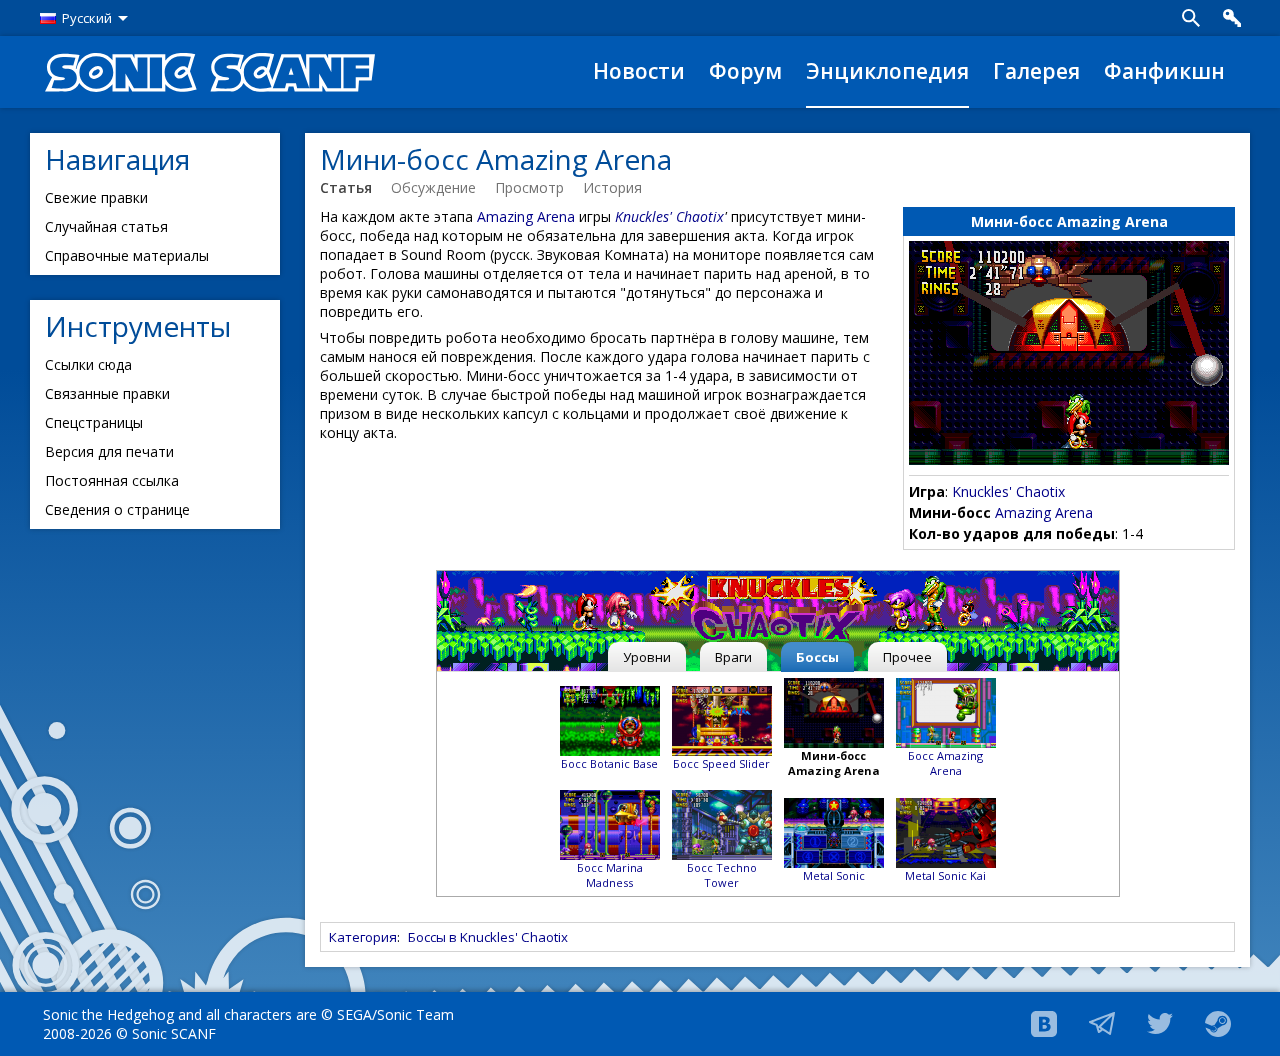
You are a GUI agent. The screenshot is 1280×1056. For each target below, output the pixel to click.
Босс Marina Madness (610, 875)
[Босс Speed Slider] (722, 718)
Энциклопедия (887, 71)
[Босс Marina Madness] (610, 823)
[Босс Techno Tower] (722, 823)
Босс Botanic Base (609, 763)
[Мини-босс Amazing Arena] (834, 711)
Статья (346, 187)
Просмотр (529, 187)
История (612, 187)
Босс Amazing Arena (945, 763)
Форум (745, 71)
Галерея (1036, 71)
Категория (363, 937)
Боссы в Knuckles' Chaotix (488, 937)
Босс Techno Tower (722, 875)
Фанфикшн (1164, 71)
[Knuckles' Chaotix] (777, 609)
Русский (87, 18)
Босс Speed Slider (721, 763)
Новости (639, 71)
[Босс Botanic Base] (610, 718)
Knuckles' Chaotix (1008, 491)
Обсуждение (433, 187)
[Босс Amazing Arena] (946, 711)
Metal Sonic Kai (945, 875)
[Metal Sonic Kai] (946, 830)
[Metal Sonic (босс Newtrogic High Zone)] (834, 830)
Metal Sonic (834, 875)
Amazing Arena (1044, 512)
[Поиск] (1191, 18)
